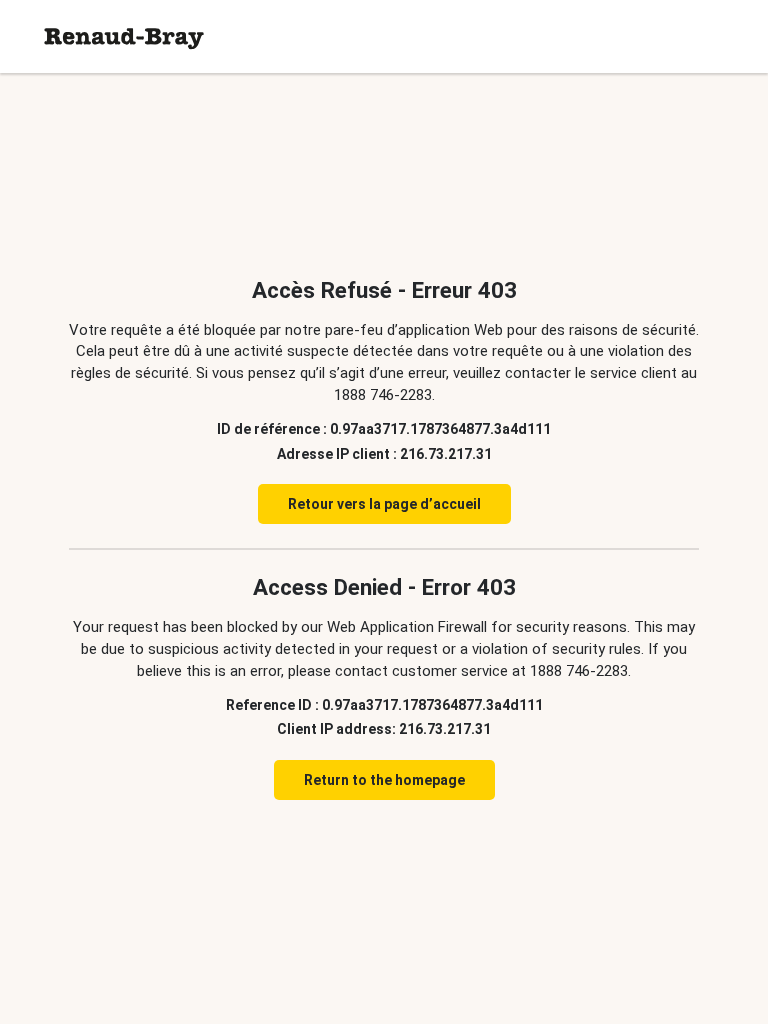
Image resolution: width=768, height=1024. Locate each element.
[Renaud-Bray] (124, 36)
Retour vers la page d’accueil (384, 504)
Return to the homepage (384, 780)
